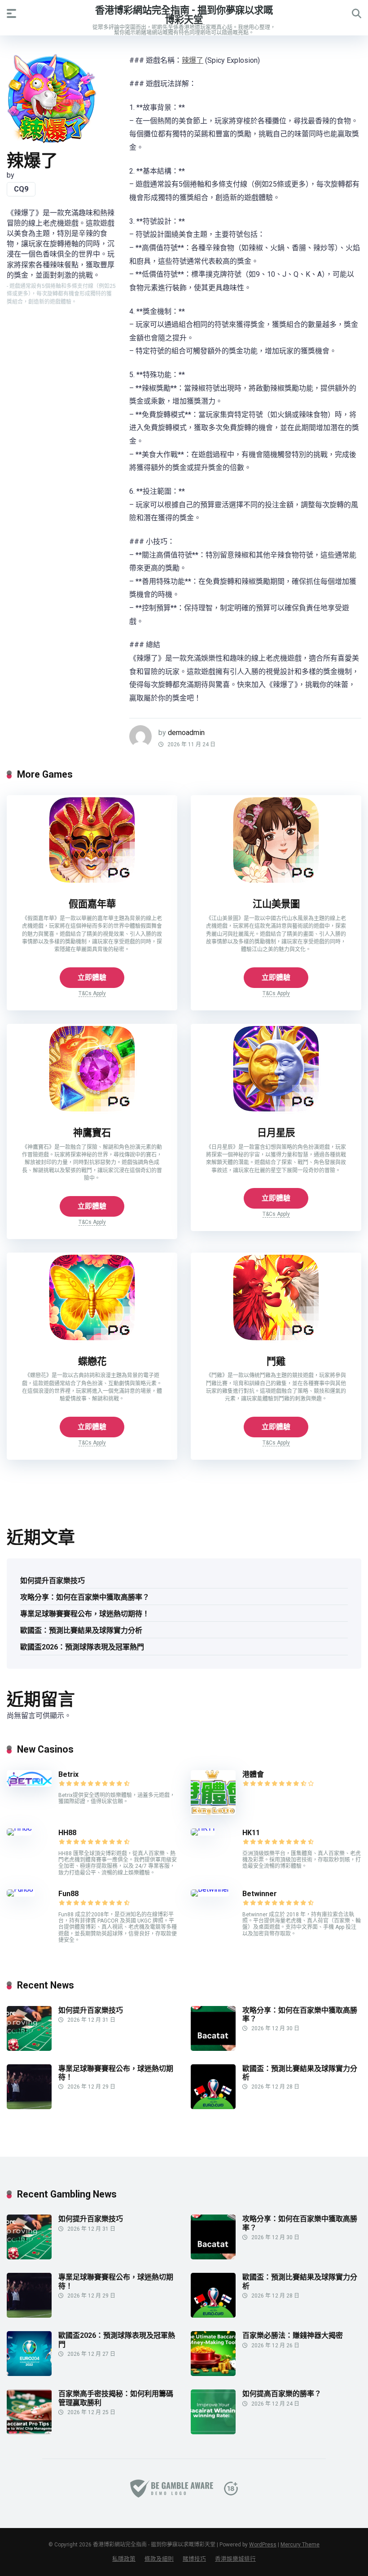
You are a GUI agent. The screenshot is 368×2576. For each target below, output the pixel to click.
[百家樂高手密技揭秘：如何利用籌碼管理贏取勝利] (29, 2432)
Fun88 (69, 1894)
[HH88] (19, 1828)
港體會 (253, 1774)
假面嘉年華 (92, 904)
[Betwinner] (210, 1889)
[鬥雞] (276, 1340)
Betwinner (260, 1894)
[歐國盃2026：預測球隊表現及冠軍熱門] (29, 2374)
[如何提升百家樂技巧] (29, 2048)
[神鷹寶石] (92, 1111)
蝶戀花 (92, 1361)
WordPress (263, 2545)
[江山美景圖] (276, 882)
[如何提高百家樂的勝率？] (213, 2432)
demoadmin (186, 733)
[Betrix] (29, 1784)
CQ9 (21, 189)
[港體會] (213, 1812)
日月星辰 (276, 1133)
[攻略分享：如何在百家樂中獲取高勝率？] (213, 2048)
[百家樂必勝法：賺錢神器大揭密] (213, 2374)
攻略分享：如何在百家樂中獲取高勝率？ (85, 1597)
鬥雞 (276, 1361)
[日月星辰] (276, 1111)
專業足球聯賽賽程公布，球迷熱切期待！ (85, 1614)
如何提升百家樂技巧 (53, 1581)
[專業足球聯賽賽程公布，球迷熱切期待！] (29, 2107)
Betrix (68, 1774)
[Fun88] (21, 1889)
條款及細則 (159, 2559)
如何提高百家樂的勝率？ (282, 2394)
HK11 (251, 1833)
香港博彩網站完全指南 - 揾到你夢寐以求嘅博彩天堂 (184, 15)
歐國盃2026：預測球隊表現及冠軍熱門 (82, 1647)
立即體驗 (92, 977)
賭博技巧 (194, 2559)
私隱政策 (124, 2559)
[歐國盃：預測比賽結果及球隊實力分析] (213, 2107)
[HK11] (203, 1828)
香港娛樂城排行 (235, 2559)
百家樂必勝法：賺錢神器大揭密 (293, 2335)
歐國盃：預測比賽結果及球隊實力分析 (81, 1630)
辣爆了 (193, 60)
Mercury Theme (300, 2545)
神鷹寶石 (92, 1133)
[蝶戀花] (92, 1340)
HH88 (67, 1833)
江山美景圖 (276, 904)
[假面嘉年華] (92, 882)
